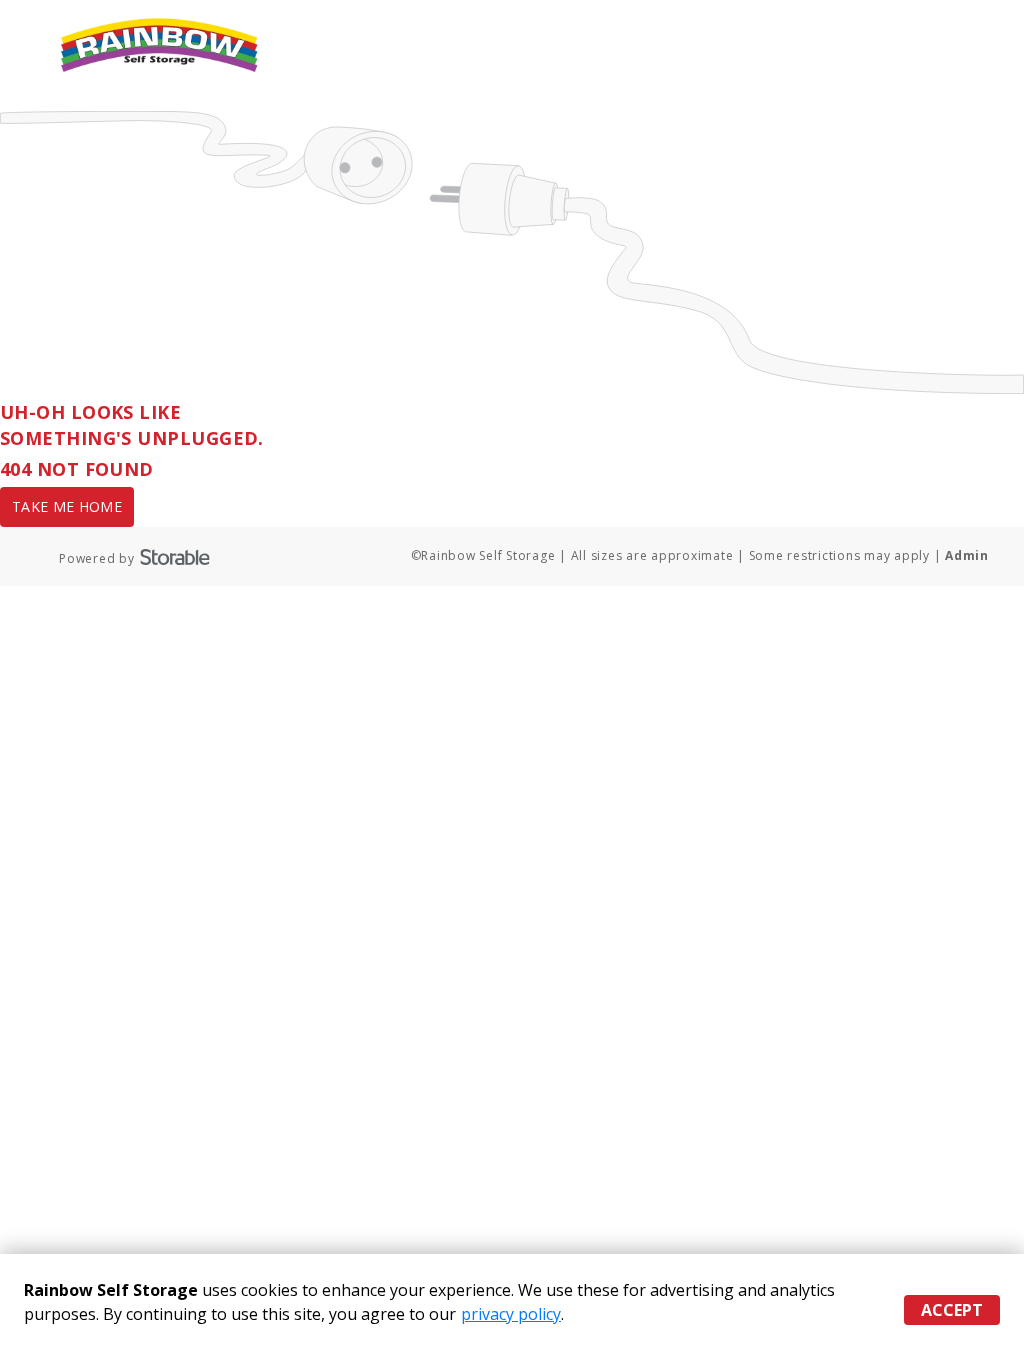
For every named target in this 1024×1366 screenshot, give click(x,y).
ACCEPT (952, 1310)
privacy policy (511, 1314)
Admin (967, 555)
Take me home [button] (67, 506)
